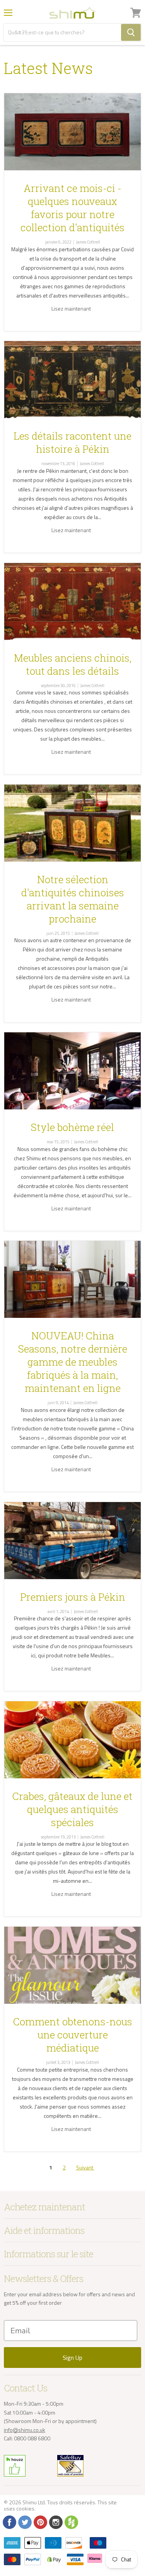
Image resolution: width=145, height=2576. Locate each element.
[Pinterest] (40, 2522)
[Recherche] (131, 32)
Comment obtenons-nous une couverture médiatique (73, 2035)
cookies (25, 2508)
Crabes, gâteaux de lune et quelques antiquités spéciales (72, 1809)
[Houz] (71, 2522)
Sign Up (72, 2358)
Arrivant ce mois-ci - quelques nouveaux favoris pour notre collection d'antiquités (72, 208)
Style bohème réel (72, 1127)
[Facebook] (9, 2522)
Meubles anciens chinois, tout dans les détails (73, 664)
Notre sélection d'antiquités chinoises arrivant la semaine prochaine (73, 899)
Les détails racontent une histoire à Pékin (72, 442)
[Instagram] (55, 2522)
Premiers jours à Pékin (73, 1597)
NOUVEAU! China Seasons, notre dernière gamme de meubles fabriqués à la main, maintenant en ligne (73, 1362)
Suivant (85, 2167)
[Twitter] (24, 2522)
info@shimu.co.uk (25, 2430)
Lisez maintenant (72, 308)
